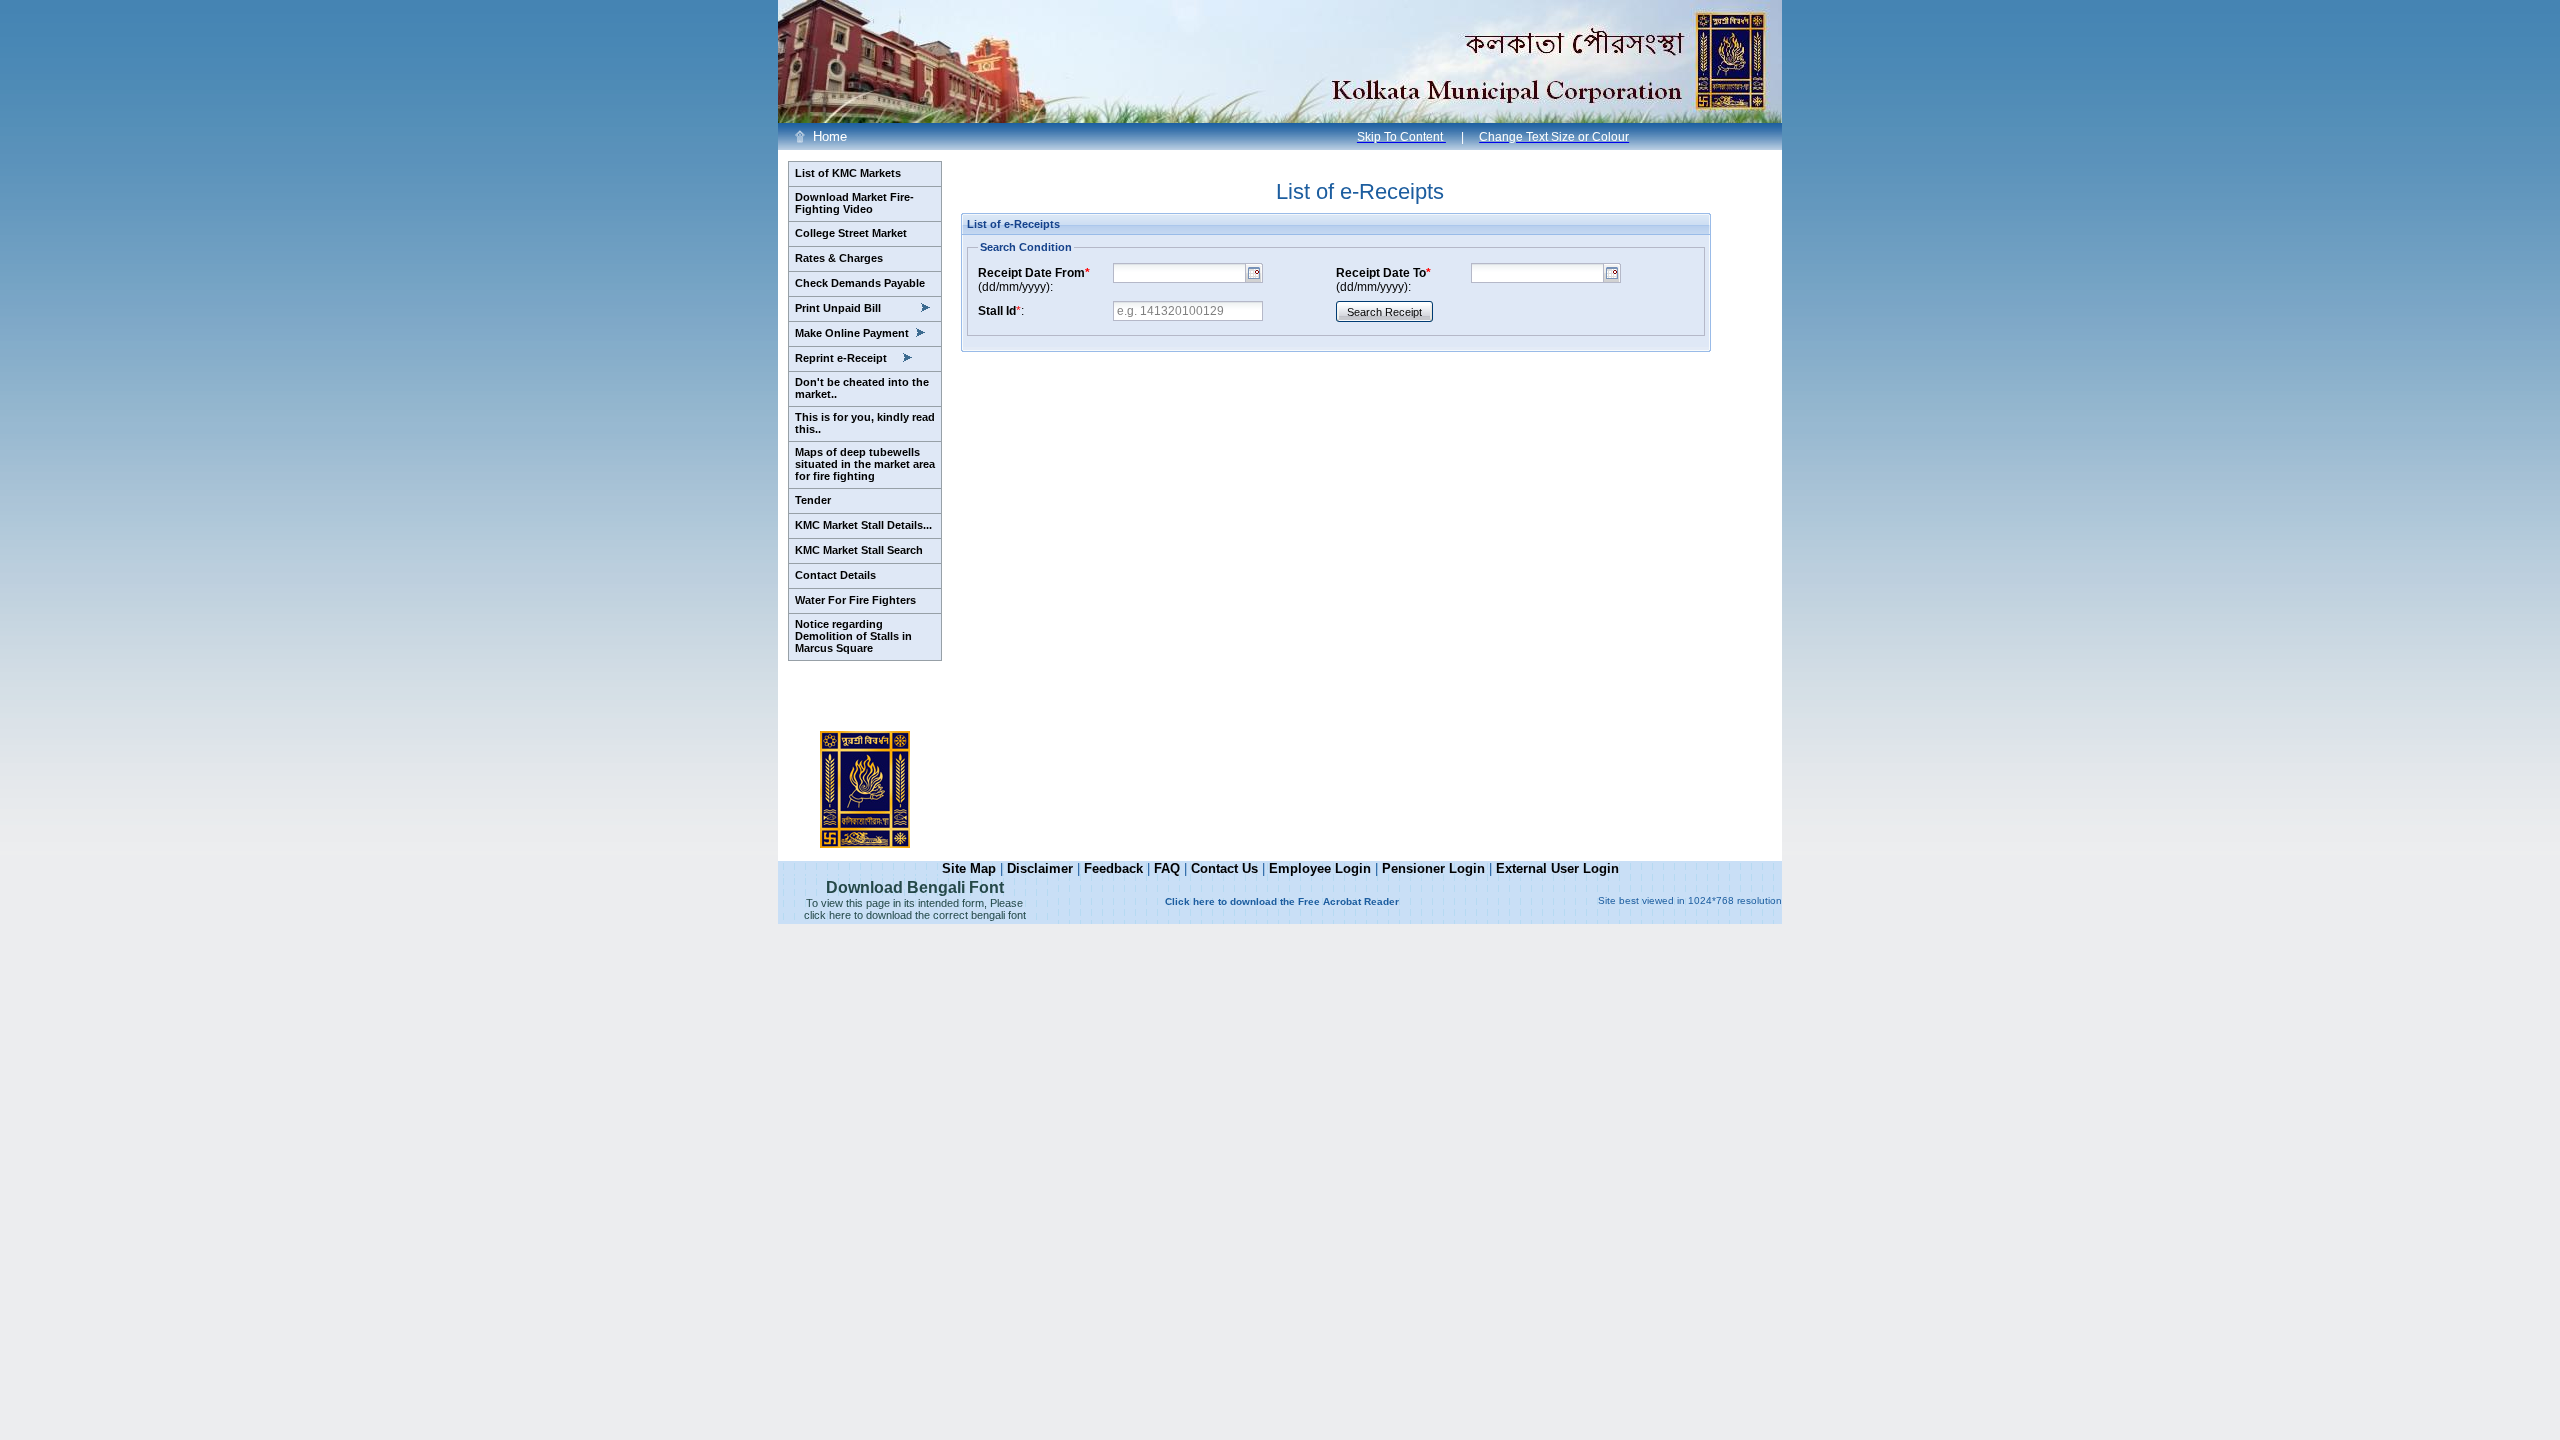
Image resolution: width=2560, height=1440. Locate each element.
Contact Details (835, 575)
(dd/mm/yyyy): (1034, 280)
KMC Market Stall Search (859, 550)
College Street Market (851, 233)
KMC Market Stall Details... (863, 525)
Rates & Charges (839, 258)
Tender (813, 500)
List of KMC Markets (848, 173)
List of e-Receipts (1360, 191)
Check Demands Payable (860, 283)
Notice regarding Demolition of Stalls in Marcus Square (853, 636)
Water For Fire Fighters (855, 600)
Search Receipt (1384, 312)
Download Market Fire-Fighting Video (854, 203)
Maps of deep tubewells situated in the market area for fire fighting (865, 464)
